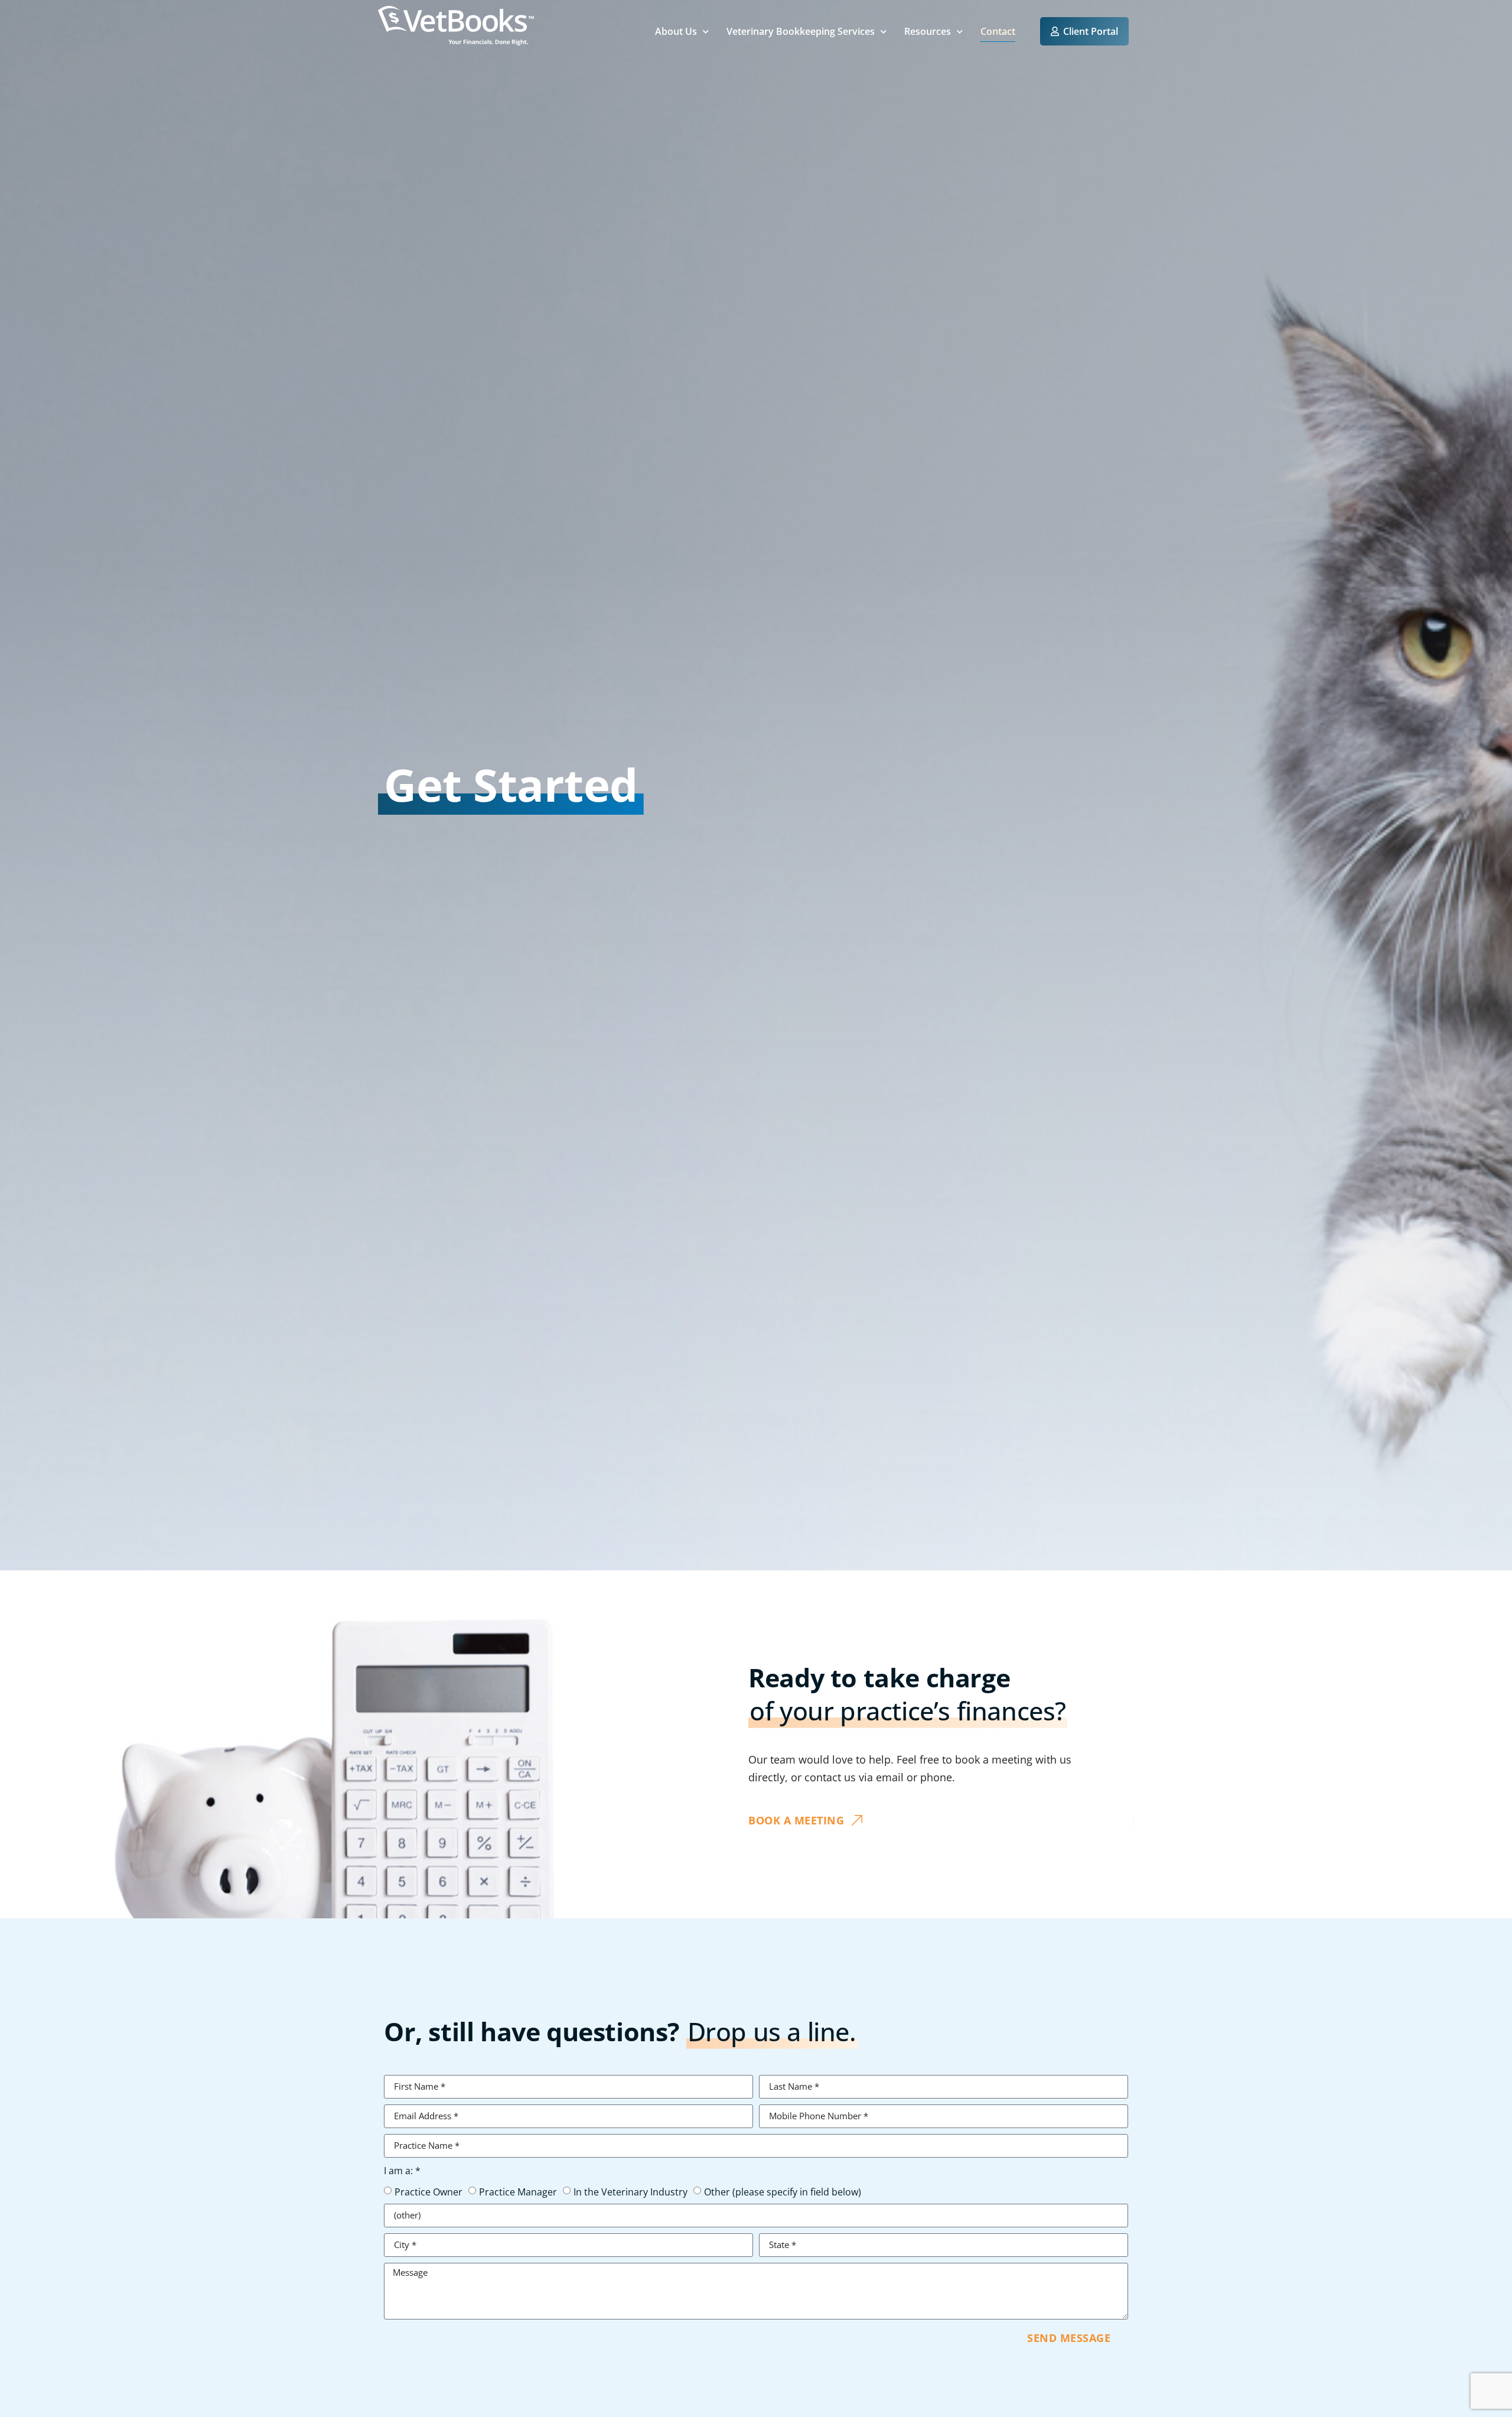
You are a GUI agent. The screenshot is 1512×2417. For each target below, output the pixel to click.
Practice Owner (428, 2191)
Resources (928, 31)
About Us (676, 31)
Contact (998, 31)
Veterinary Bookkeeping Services (801, 31)
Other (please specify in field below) (783, 2191)
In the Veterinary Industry (630, 2191)
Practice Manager (518, 2191)
